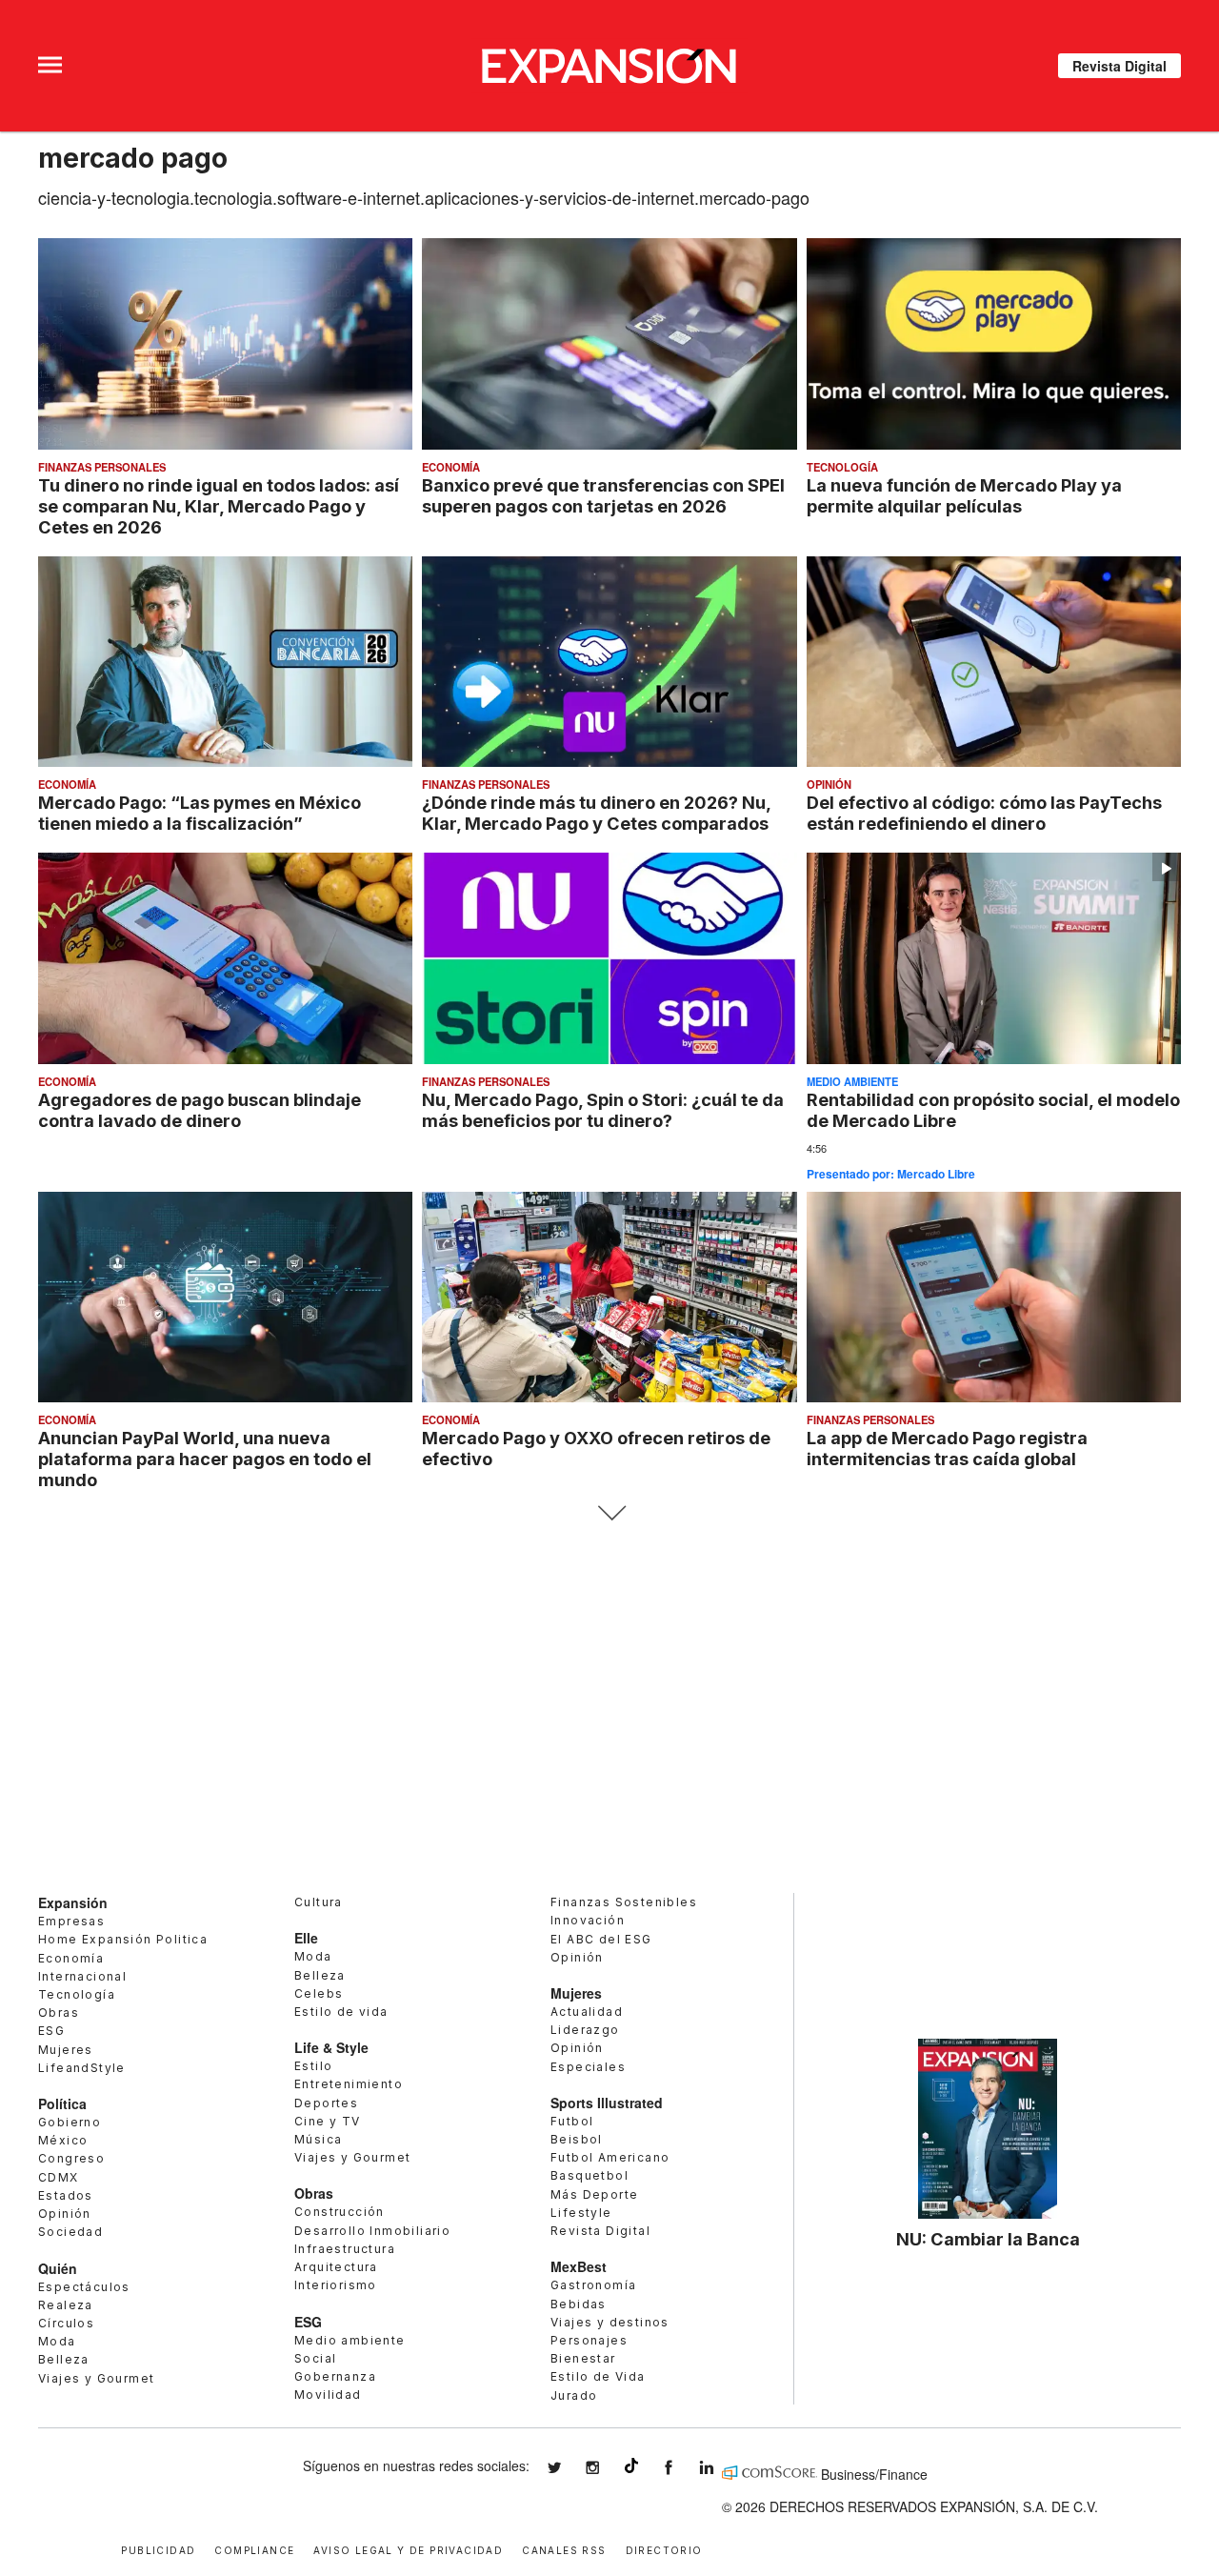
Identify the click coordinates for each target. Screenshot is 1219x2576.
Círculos (66, 2323)
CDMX (59, 2177)
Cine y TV (328, 2121)
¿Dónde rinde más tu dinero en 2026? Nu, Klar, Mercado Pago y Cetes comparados (596, 813)
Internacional (82, 1976)
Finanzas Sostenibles (624, 1902)
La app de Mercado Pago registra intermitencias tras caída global (947, 1448)
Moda (57, 2341)
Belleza (64, 2359)
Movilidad (328, 2395)
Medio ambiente (852, 1081)
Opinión (829, 784)
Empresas (71, 1921)
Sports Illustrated (607, 2103)
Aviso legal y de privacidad (408, 2549)
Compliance (254, 2549)
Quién (58, 2268)
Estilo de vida (341, 2012)
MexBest (579, 2266)
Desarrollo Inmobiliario (372, 2231)
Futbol (572, 2121)
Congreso (71, 2158)
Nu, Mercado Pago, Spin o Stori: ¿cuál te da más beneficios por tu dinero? (603, 1110)
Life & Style (331, 2047)
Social (315, 2358)
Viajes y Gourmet (96, 2378)
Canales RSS (564, 2549)
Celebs (319, 1993)
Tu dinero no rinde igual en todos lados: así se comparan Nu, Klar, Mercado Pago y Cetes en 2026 (219, 506)
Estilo (313, 2066)
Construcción (340, 2212)
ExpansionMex (683, 2468)
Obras (59, 2012)
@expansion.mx (631, 2465)
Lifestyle (581, 2213)
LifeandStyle (82, 2068)
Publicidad (158, 2549)
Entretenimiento (349, 2084)
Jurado (574, 2395)
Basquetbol (590, 2175)
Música (318, 2139)
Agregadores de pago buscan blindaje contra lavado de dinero (200, 1110)
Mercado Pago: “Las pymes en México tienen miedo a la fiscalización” (200, 813)
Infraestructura (345, 2249)
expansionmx (569, 2468)
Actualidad (587, 2012)
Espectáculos (84, 2287)
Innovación (588, 1920)
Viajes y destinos (610, 2322)
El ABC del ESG (601, 1939)
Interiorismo (336, 2285)
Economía (451, 467)
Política (62, 2103)
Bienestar (583, 2358)
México (63, 2140)
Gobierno (70, 2122)
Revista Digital (1119, 66)
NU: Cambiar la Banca (988, 2239)
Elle (306, 1938)
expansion (721, 2468)
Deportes (326, 2103)
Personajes (589, 2340)
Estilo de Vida (598, 2376)
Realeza (66, 2305)
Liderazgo (585, 2030)
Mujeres (66, 2050)
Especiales (588, 2067)
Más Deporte (594, 2194)
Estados (66, 2195)
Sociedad (70, 2232)
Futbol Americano (610, 2157)
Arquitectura (336, 2267)
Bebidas (579, 2304)
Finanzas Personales (102, 467)
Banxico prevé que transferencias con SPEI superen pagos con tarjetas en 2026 (603, 495)
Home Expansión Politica (123, 1939)
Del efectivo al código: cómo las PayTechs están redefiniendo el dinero (984, 813)
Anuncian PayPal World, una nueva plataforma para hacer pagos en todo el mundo (205, 1459)
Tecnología (842, 467)
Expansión (73, 1902)
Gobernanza (335, 2376)
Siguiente (610, 1513)
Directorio (664, 2549)
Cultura (319, 1902)
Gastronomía (593, 2285)
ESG (51, 2031)
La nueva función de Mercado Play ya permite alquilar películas (964, 495)
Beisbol (577, 2139)
